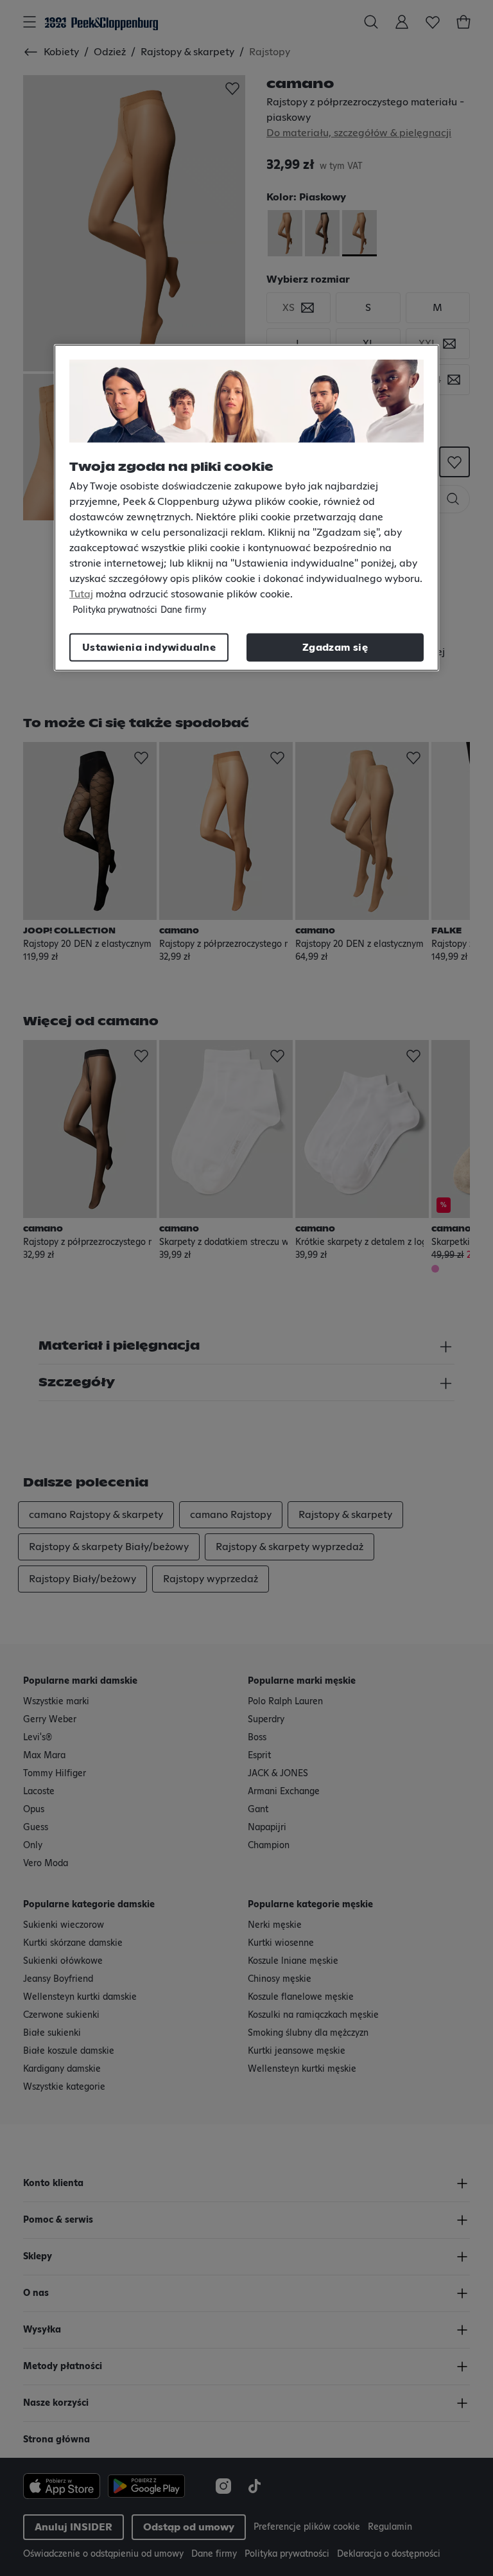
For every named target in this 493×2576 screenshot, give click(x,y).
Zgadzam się (335, 648)
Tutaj (81, 594)
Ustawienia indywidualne (149, 648)
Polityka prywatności (115, 610)
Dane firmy (183, 610)
